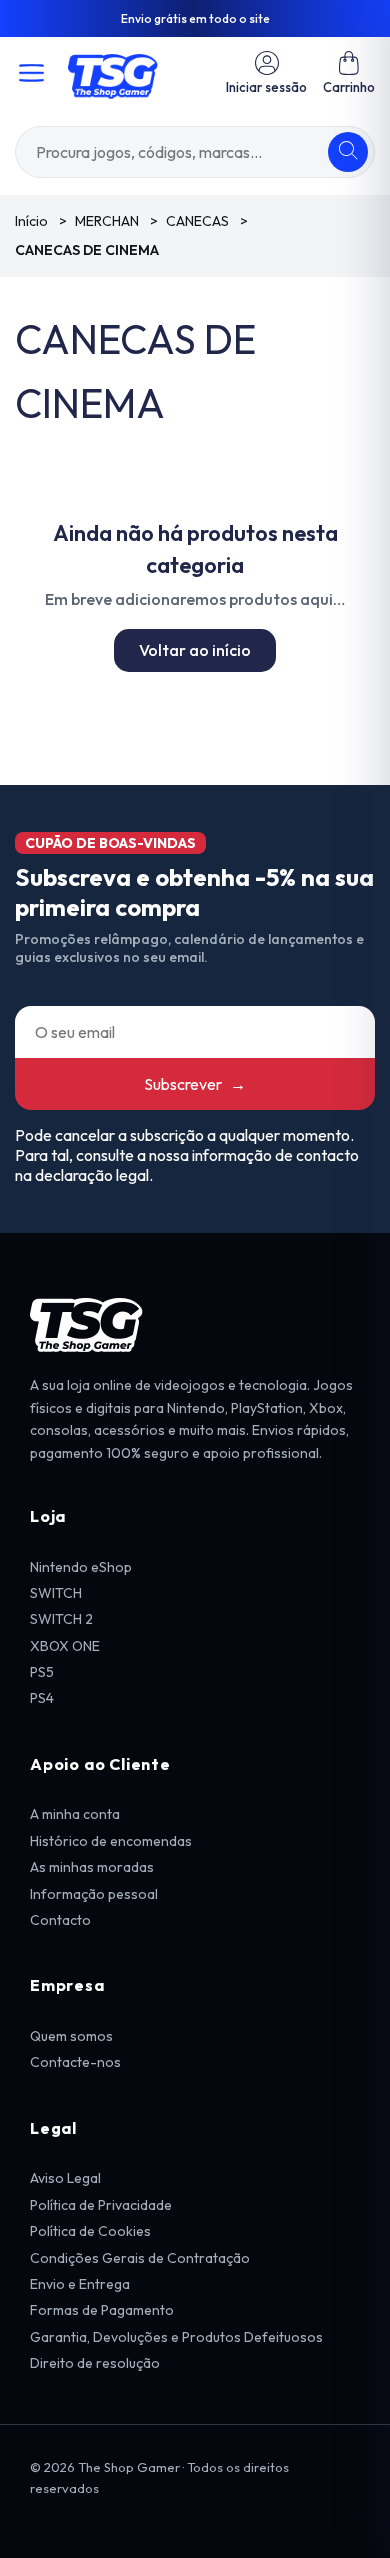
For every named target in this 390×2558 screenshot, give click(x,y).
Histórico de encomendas (111, 1841)
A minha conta (75, 1814)
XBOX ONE (65, 1646)
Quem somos (71, 2036)
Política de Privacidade (101, 2205)
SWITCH (56, 1593)
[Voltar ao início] (113, 73)
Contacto (60, 1920)
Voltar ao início (195, 650)
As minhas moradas (92, 1867)
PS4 (42, 1698)
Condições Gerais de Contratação (140, 2258)
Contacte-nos (75, 2062)
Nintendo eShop (81, 1567)
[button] (349, 72)
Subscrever (195, 1084)
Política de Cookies (90, 2231)
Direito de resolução (95, 2363)
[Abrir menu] (31, 73)
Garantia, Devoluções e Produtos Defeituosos (176, 2337)
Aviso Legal (65, 2178)
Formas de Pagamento (102, 2310)
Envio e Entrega (80, 2284)
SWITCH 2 (61, 1619)
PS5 (42, 1672)
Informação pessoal (94, 1894)
